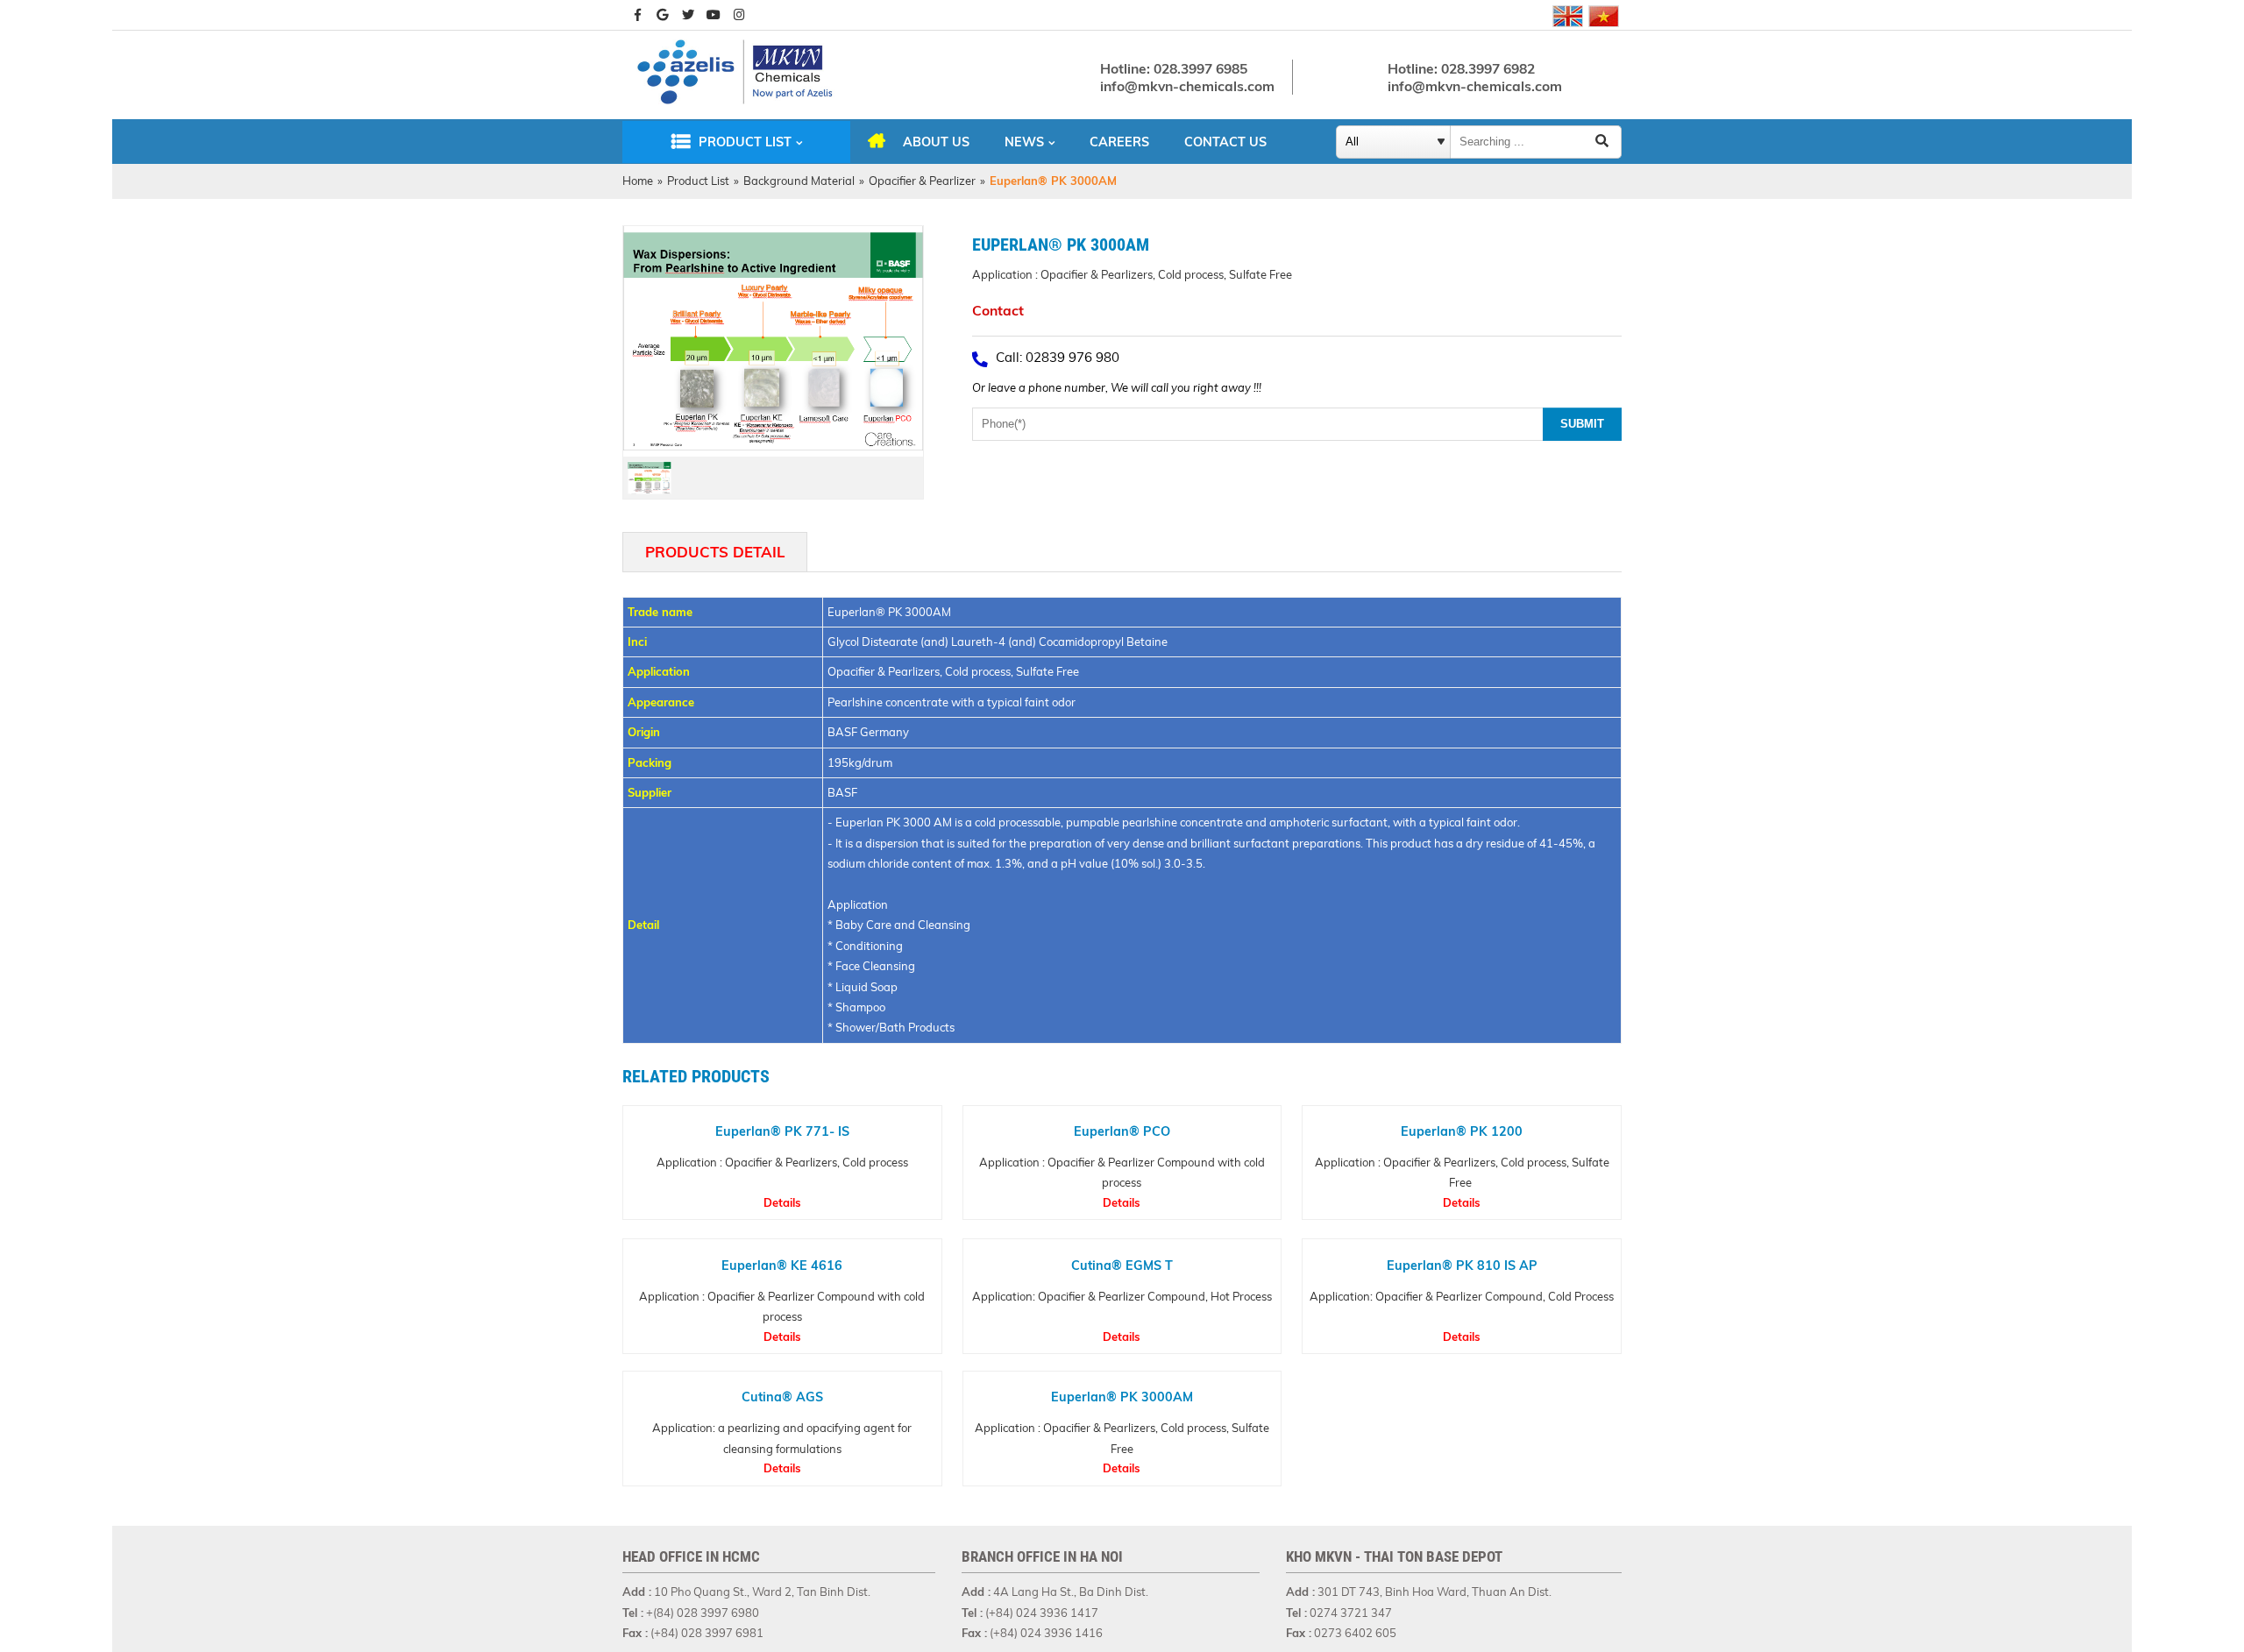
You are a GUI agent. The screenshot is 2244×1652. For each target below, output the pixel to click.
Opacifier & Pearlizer (922, 181)
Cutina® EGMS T (1122, 1265)
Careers (1119, 142)
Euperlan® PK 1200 (1462, 1131)
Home (638, 181)
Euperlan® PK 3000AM (1122, 1397)
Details (782, 1202)
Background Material (799, 181)
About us (936, 142)
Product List (745, 142)
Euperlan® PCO (1122, 1131)
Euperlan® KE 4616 (782, 1265)
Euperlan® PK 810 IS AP (1462, 1265)
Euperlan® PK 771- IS (782, 1131)
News (1024, 142)
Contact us (1225, 142)
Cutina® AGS (782, 1397)
